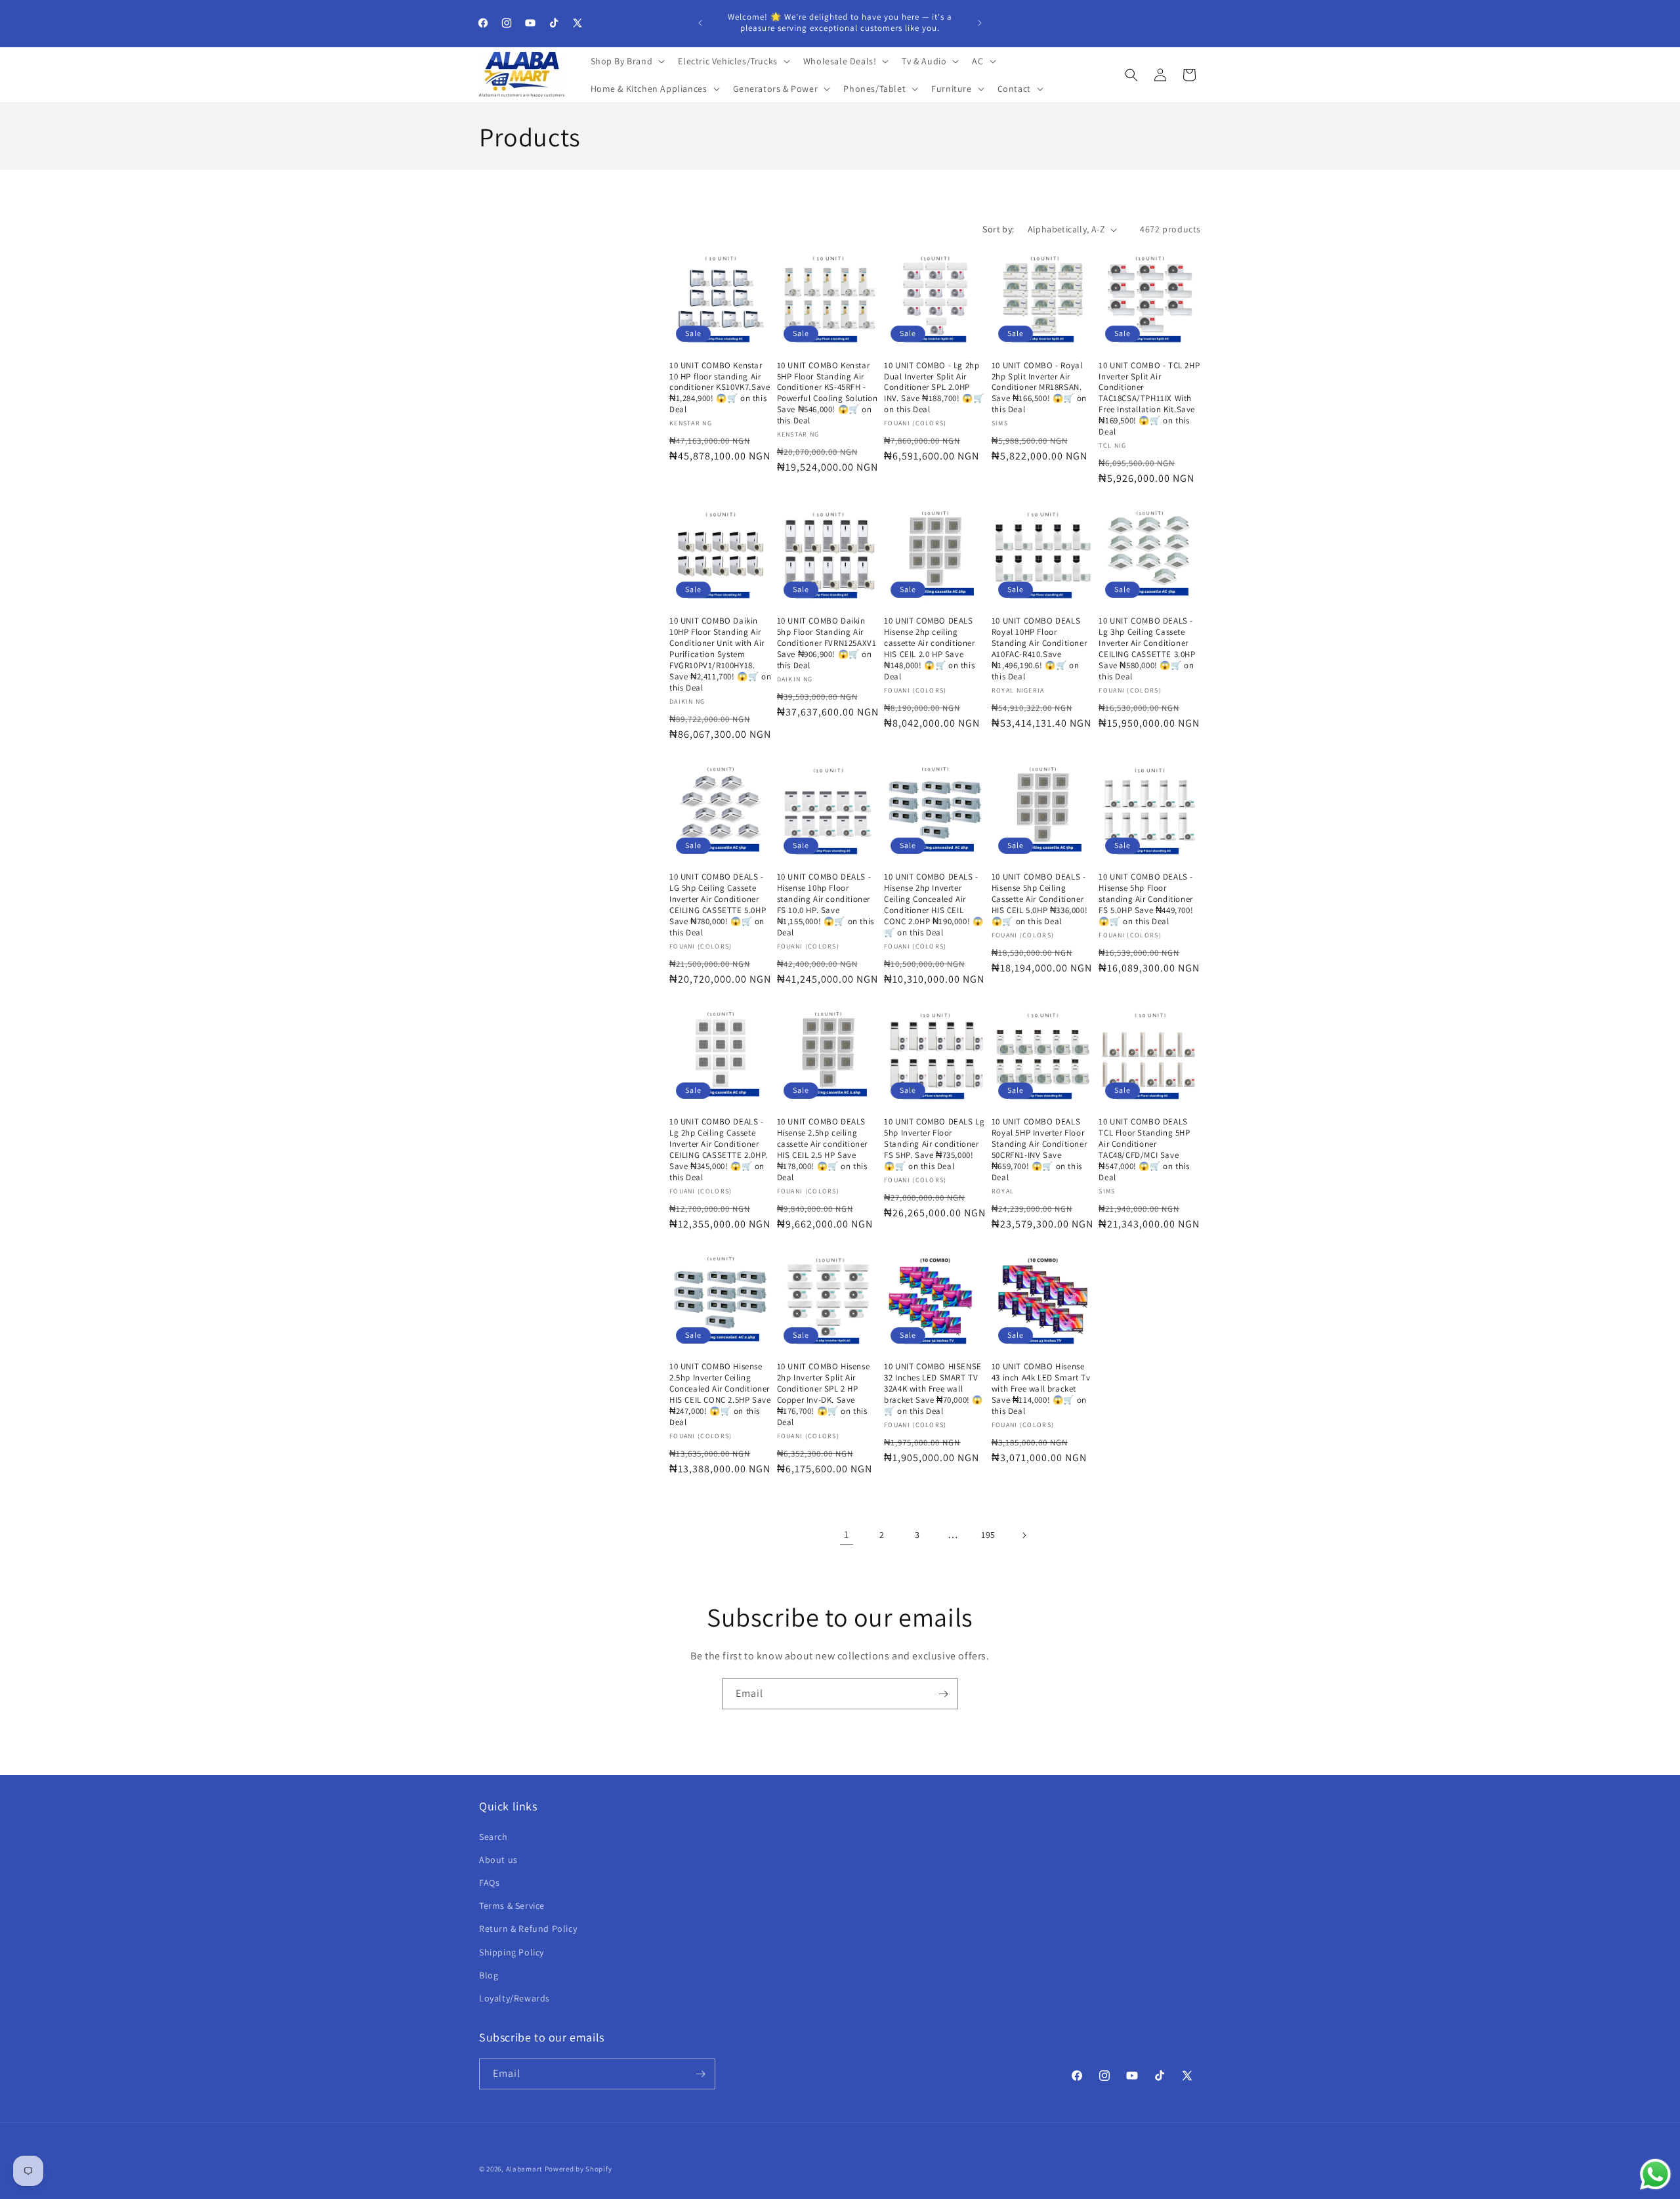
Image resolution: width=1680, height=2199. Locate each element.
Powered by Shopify (578, 2169)
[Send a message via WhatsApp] (1655, 2174)
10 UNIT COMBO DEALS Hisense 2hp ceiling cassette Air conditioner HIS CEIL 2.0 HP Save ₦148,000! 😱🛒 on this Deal (929, 649)
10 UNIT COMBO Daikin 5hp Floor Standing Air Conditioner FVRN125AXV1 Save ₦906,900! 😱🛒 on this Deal (827, 643)
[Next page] (1024, 1535)
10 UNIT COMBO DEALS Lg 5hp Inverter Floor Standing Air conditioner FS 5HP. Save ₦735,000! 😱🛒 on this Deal (934, 1144)
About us (498, 1860)
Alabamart (524, 2169)
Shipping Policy (512, 1952)
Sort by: (998, 229)
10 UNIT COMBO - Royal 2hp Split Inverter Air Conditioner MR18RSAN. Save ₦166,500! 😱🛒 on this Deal (1039, 388)
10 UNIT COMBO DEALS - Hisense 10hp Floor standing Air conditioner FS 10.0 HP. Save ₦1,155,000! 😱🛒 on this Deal (826, 905)
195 (988, 1535)
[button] (627, 61)
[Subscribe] (943, 1694)
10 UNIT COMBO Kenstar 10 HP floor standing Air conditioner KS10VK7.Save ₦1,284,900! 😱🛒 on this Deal (720, 388)
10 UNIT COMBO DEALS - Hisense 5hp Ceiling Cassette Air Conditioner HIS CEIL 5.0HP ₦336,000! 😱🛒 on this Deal (1039, 899)
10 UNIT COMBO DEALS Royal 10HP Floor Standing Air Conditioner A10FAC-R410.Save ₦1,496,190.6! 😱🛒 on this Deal (1039, 649)
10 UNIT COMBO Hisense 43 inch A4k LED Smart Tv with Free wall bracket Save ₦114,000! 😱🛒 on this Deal (1041, 1389)
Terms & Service (512, 1906)
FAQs (489, 1883)
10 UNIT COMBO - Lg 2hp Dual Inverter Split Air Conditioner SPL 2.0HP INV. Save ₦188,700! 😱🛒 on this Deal (934, 388)
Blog (489, 1975)
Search (493, 1837)
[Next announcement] (980, 23)
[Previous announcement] (700, 23)
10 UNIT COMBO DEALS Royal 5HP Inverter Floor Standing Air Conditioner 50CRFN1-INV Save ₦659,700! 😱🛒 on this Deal (1039, 1149)
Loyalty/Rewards (514, 1998)
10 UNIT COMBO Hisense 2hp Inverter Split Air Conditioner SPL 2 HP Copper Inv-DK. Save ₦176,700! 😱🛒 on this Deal (824, 1394)
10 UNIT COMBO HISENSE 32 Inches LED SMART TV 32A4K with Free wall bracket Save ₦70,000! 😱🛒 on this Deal (934, 1389)
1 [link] (847, 1534)
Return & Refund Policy (528, 1929)
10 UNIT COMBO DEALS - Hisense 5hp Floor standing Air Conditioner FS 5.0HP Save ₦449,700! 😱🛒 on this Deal (1146, 899)
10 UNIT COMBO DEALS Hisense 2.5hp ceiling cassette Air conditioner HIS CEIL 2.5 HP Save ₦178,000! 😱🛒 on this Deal (822, 1149)
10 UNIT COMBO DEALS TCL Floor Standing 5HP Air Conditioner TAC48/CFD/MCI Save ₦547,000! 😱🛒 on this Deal (1144, 1149)
